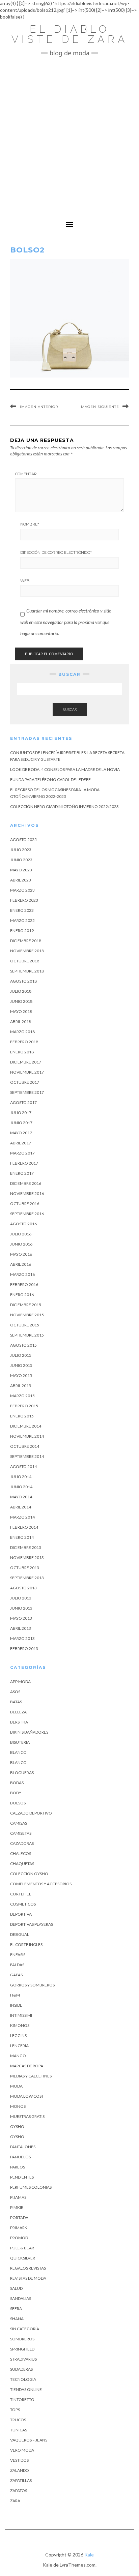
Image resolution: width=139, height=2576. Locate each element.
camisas (19, 1823)
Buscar (70, 709)
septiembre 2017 (27, 1092)
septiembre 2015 (27, 1335)
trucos (18, 2420)
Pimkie (17, 2207)
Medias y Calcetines (31, 2076)
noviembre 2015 (27, 1315)
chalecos (21, 1853)
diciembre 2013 (26, 1547)
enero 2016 (22, 1295)
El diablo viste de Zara (70, 34)
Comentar (26, 474)
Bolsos (18, 1803)
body (16, 1793)
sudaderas (21, 2369)
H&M (15, 1995)
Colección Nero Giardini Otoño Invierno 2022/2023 (64, 806)
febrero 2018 (24, 1042)
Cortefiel (21, 1894)
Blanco (18, 1752)
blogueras (22, 1773)
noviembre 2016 (27, 1193)
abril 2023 (21, 880)
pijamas (18, 2197)
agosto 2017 (23, 1102)
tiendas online (26, 2389)
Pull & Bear (22, 2248)
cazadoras (22, 1843)
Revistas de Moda (28, 2278)
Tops (15, 2410)
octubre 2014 (25, 1446)
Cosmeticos (23, 1904)
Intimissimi (21, 2015)
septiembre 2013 (27, 1578)
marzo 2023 (22, 890)
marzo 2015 (22, 1396)
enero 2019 (22, 931)
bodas (17, 1783)
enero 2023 (22, 910)
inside (16, 2005)
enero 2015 (22, 1416)
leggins (18, 2035)
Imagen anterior (39, 407)
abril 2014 (21, 1507)
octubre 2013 (25, 1568)
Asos (15, 1692)
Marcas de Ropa (27, 2066)
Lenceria (19, 2046)
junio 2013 (21, 1608)
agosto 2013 (23, 1588)
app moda (20, 1682)
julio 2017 (21, 1113)
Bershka (19, 1722)
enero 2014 (22, 1537)
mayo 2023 (21, 870)
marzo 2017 (22, 1153)
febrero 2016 (24, 1284)
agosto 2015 (23, 1345)
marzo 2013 (22, 1638)
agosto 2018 (23, 981)
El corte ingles (26, 1944)
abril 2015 (21, 1386)
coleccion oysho (29, 1874)
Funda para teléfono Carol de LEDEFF (50, 780)
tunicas (19, 2430)
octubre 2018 (25, 961)
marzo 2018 (22, 1032)
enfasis (18, 1955)
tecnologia (23, 2379)
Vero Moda (22, 2450)
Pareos (18, 2167)
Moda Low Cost (27, 2096)
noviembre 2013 (27, 1557)
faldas (17, 1965)
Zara (15, 2501)
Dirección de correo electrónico (56, 552)
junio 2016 (21, 1244)
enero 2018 (22, 1052)
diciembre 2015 (26, 1305)
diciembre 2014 (26, 1426)
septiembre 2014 (27, 1456)
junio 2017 (21, 1123)
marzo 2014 (22, 1517)
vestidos (19, 2460)
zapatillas (21, 2480)
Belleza (18, 1712)
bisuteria (20, 1742)
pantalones (23, 2147)
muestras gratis (27, 2116)
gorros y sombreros (32, 1985)
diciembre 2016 (26, 1183)
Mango (18, 2056)
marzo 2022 (22, 920)
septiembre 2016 (27, 1214)
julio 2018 (21, 991)
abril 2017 (21, 1143)
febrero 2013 (24, 1649)
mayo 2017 (21, 1133)
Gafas (16, 1975)
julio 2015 (21, 1355)
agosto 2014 (23, 1466)
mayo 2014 (21, 1497)
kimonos (20, 2025)
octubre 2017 (25, 1082)
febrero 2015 (24, 1406)
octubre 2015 (25, 1325)
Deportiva (21, 1914)
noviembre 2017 (27, 1072)
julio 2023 (21, 850)
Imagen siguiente (99, 407)
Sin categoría (25, 2329)
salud (16, 2288)
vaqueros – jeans (29, 2440)
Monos (18, 2106)
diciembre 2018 (26, 941)
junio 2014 (21, 1487)
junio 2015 (21, 1365)
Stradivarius (23, 2359)
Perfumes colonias (31, 2187)
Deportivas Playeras (32, 1924)
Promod (19, 2238)
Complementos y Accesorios (41, 1884)
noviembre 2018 (27, 951)
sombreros (22, 2339)
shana (17, 2319)
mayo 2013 (21, 1618)
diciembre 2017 (26, 1062)
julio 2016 (21, 1234)
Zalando (20, 2470)
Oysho (17, 2126)
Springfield (22, 2349)
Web (25, 581)
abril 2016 (21, 1264)
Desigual (20, 1934)
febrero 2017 (24, 1163)
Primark (19, 2228)
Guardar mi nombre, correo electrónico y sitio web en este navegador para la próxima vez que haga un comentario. (66, 622)
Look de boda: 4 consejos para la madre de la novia (65, 769)
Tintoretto (22, 2400)
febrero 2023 (24, 900)
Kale (89, 2555)
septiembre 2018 (27, 971)
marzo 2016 (22, 1274)
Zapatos (19, 2491)
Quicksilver (23, 2258)
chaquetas (22, 1864)
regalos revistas (28, 2268)
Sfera (16, 2309)
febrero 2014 (24, 1527)
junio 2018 (21, 1001)
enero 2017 (22, 1173)
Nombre (30, 524)
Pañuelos (20, 2157)
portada (19, 2218)
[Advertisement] (69, 133)
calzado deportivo (31, 1813)
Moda (16, 2086)
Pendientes (22, 2177)
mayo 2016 (21, 1254)
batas (16, 1702)
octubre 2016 (25, 1204)
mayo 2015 (21, 1375)
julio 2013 (21, 1598)
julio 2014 (21, 1477)
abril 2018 (21, 1022)
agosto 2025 (23, 840)
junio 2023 (21, 860)
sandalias (21, 2298)
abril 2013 (21, 1628)
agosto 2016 (23, 1224)
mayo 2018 (21, 1011)
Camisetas (21, 1833)
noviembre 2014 (27, 1436)
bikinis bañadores (29, 1732)
